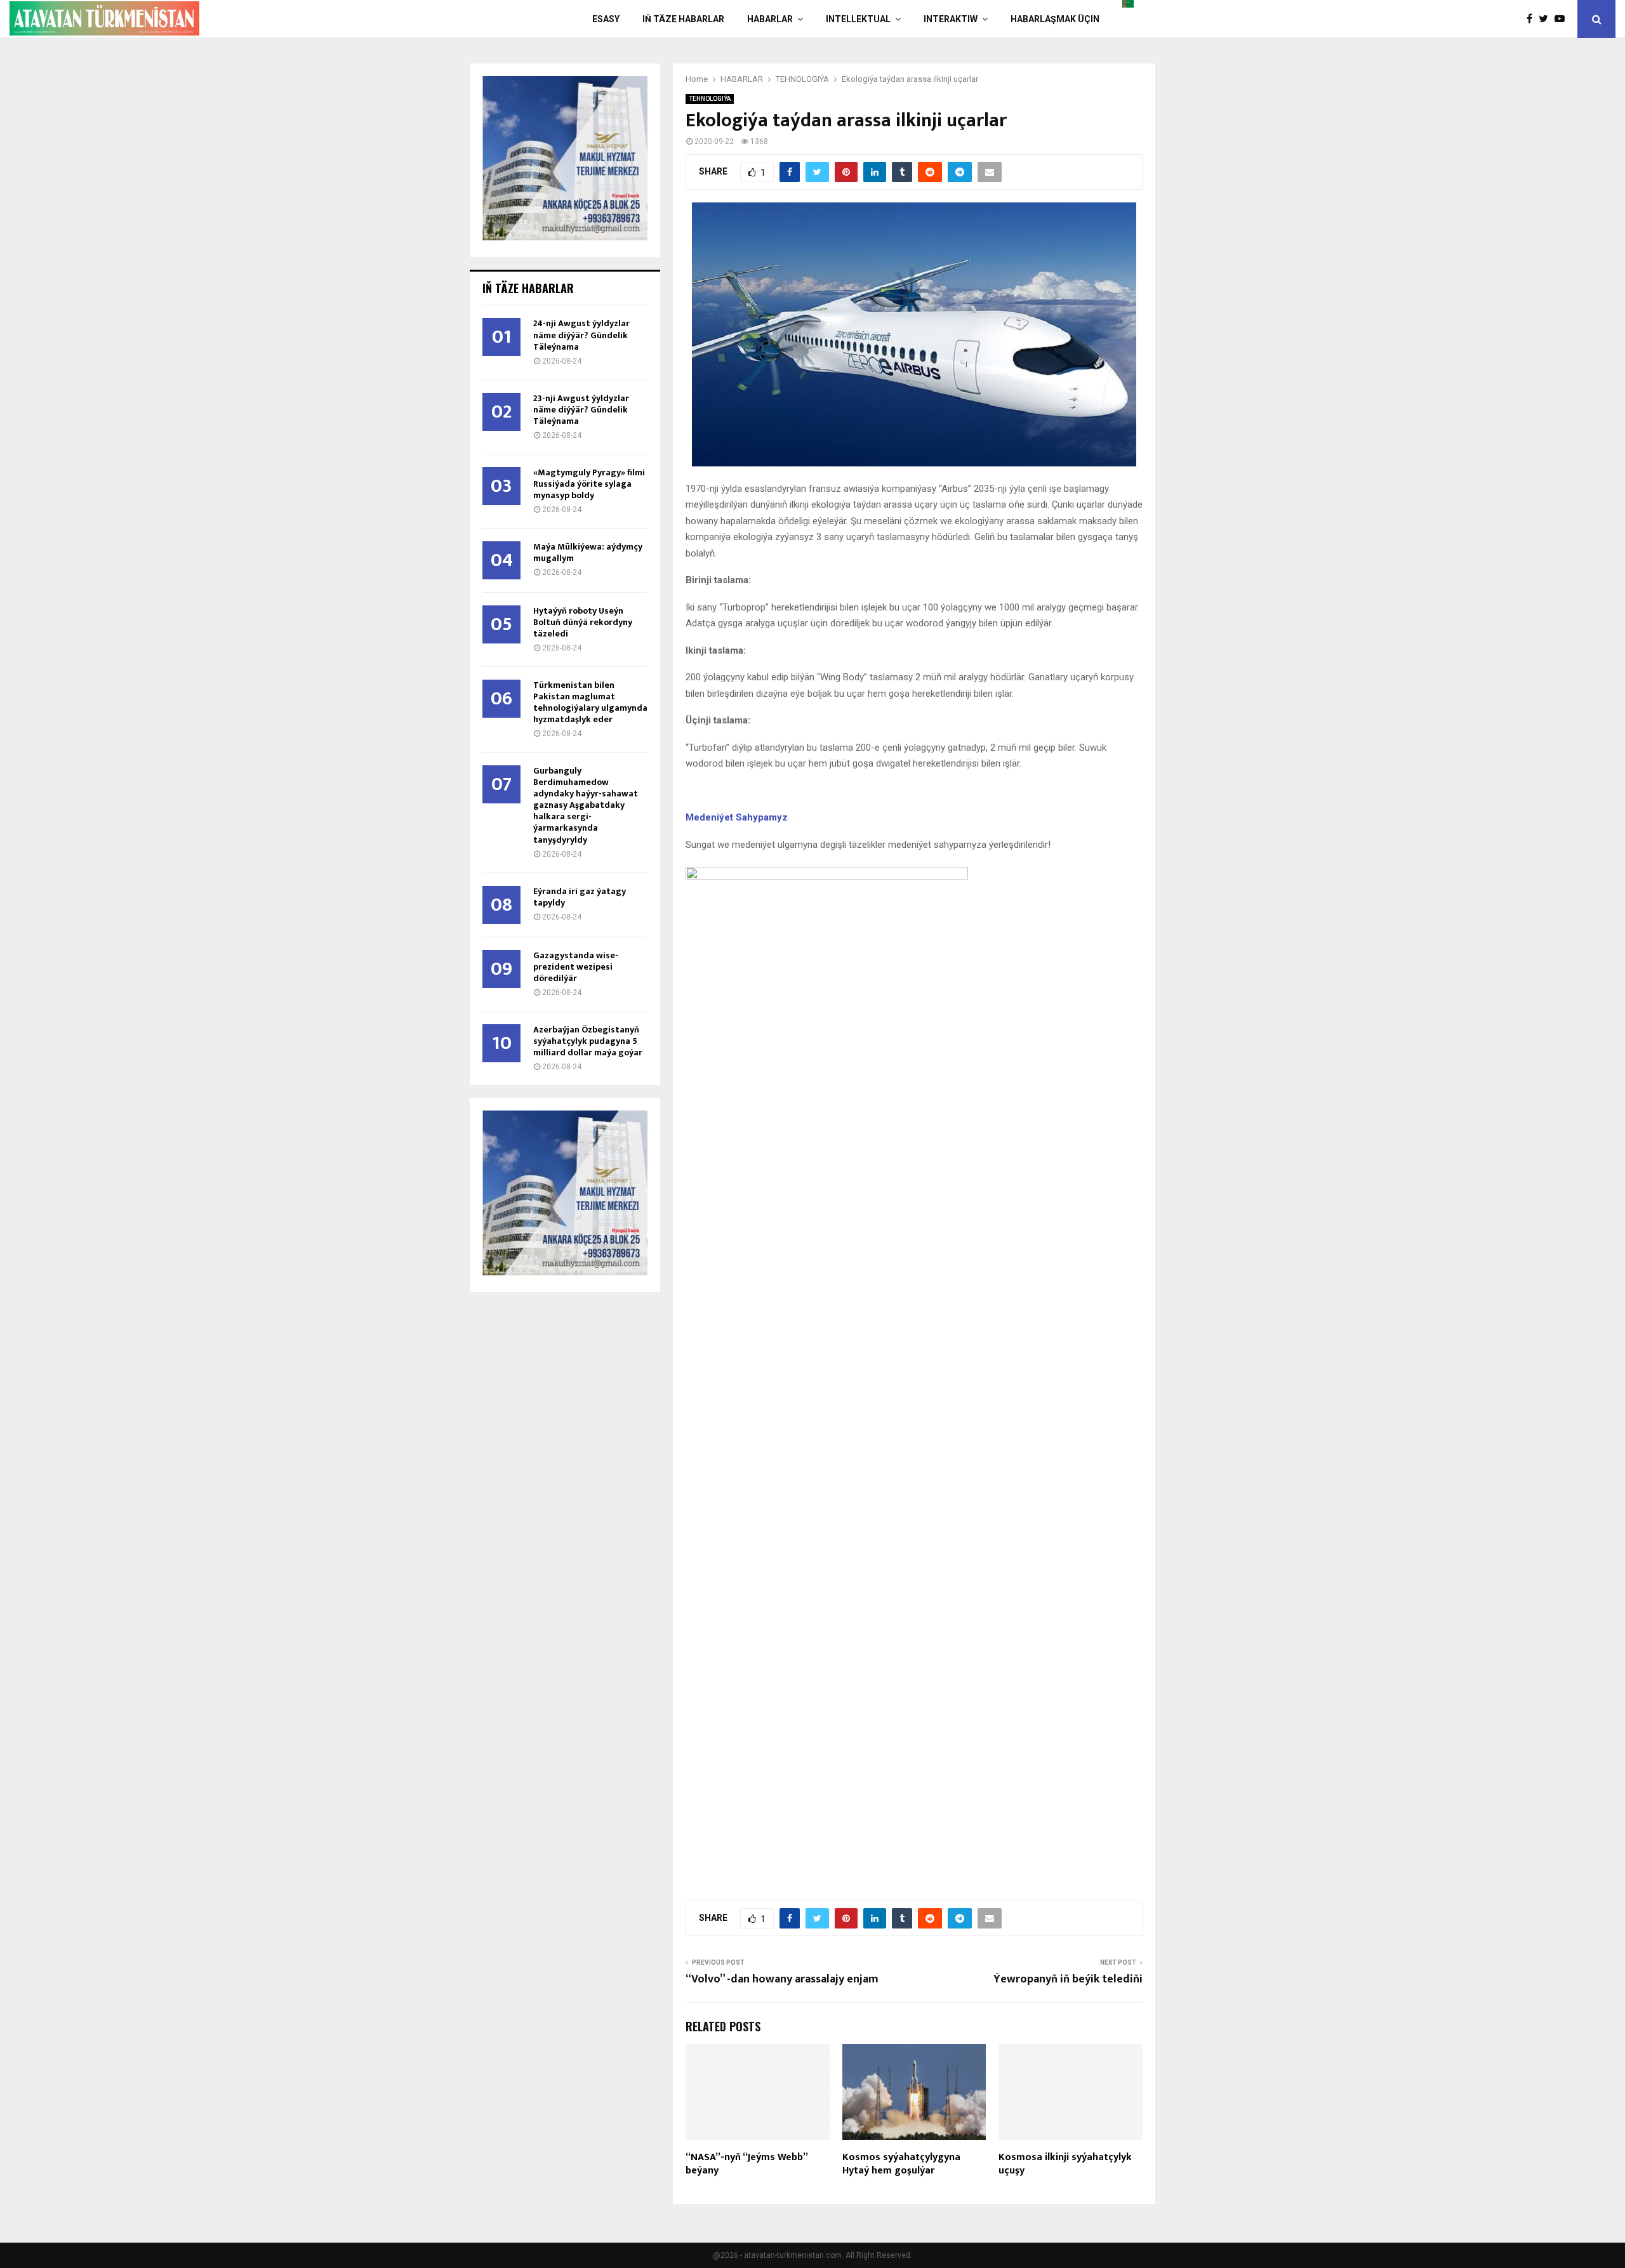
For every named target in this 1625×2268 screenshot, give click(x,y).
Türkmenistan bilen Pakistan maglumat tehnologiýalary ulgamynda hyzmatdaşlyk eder (590, 702)
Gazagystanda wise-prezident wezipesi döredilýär (576, 967)
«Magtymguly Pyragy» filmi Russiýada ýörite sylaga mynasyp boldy (589, 484)
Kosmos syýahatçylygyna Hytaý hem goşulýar (901, 2164)
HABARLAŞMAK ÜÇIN (1055, 19)
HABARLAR (770, 19)
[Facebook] (1533, 19)
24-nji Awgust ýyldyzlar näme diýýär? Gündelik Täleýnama (581, 335)
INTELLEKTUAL (858, 19)
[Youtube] (1563, 19)
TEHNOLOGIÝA (710, 99)
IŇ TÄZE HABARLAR (683, 19)
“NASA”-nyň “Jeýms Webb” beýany (746, 2164)
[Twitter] (1547, 19)
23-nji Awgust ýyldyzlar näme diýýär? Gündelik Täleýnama (581, 410)
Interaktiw (951, 19)
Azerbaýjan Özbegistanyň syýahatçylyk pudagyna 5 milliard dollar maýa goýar (588, 1041)
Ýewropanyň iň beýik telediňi (1068, 1979)
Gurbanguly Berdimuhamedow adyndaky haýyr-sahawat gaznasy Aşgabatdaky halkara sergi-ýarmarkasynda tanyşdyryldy (586, 805)
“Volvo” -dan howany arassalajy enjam (782, 1979)
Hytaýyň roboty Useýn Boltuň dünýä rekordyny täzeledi (583, 622)
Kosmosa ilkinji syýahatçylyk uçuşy (1065, 2164)
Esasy (606, 19)
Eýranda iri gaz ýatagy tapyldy (580, 897)
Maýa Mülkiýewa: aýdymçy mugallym (588, 552)
